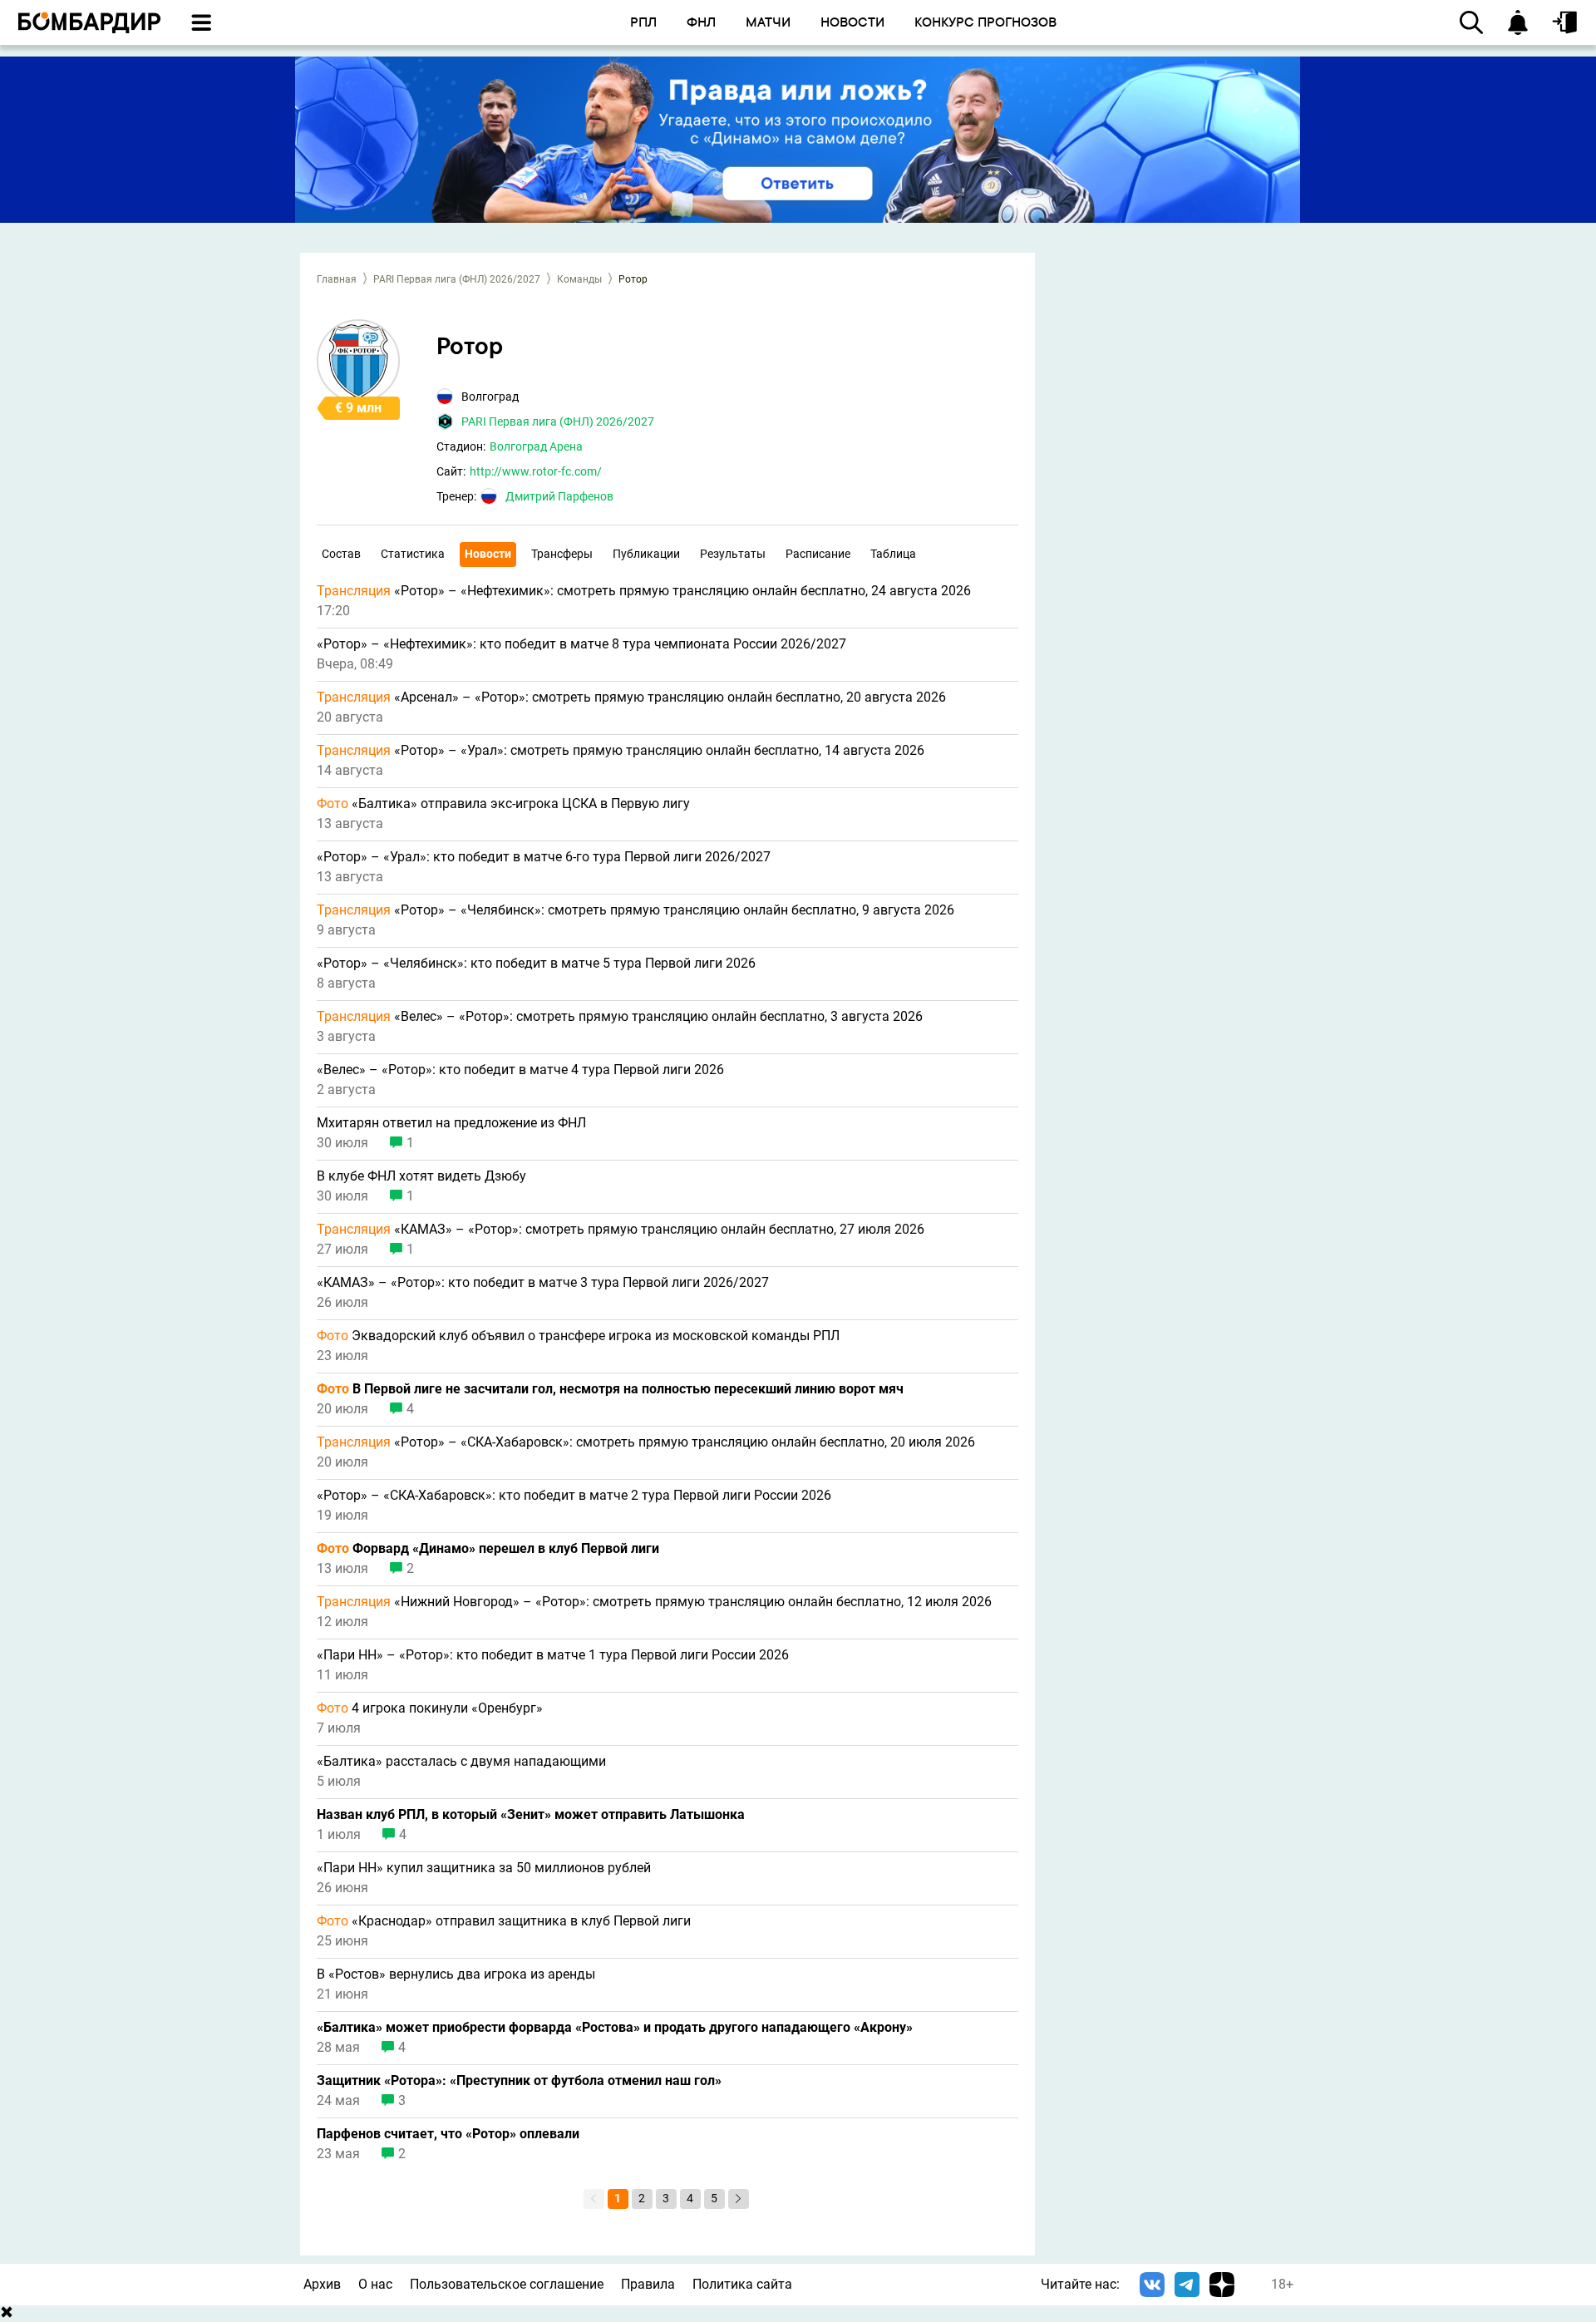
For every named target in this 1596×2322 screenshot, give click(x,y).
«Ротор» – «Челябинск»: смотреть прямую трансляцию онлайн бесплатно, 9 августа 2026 (635, 910)
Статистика (413, 554)
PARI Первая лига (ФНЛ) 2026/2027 (457, 279)
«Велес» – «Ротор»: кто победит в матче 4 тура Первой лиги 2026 (520, 1070)
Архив (322, 2284)
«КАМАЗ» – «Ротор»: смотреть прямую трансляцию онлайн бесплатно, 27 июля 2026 (621, 1230)
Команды (579, 279)
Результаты (733, 554)
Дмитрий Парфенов (559, 496)
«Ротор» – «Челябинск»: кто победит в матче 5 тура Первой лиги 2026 (536, 964)
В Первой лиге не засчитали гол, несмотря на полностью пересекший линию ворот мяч (610, 1389)
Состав (341, 554)
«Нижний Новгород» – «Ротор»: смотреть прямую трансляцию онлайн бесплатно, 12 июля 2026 (654, 1602)
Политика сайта (742, 2284)
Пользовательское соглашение (507, 2284)
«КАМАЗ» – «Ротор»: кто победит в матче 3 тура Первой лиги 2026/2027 (543, 1283)
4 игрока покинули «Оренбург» (430, 1708)
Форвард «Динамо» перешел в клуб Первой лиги (488, 1549)
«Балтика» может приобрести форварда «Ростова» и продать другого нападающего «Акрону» (615, 2028)
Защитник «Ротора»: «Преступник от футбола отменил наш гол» (519, 2081)
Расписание (818, 554)
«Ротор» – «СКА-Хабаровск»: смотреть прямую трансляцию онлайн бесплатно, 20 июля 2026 (646, 1442)
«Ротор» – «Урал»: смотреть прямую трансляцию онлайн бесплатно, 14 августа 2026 (621, 751)
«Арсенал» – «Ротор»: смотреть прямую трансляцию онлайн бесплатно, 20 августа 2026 (631, 698)
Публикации (646, 554)
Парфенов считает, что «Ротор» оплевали (448, 2134)
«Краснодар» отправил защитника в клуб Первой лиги (504, 1921)
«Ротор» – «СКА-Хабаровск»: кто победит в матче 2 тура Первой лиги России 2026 (574, 1496)
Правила (648, 2284)
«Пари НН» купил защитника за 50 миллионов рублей (484, 1868)
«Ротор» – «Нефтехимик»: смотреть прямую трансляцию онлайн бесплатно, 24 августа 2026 (644, 591)
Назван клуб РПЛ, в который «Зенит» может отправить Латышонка (531, 1815)
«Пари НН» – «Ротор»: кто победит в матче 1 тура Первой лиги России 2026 (553, 1655)
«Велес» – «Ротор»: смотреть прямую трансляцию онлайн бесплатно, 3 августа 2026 (620, 1017)
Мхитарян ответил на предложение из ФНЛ (451, 1123)
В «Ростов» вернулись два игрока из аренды (456, 1974)
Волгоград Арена (536, 446)
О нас (375, 2284)
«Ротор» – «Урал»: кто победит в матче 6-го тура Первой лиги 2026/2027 (544, 857)
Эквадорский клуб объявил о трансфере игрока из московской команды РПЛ (578, 1336)
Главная (337, 279)
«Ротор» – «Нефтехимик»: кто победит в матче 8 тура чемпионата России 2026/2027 (581, 644)
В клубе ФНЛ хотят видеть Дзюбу (421, 1176)
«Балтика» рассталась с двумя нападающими (461, 1762)
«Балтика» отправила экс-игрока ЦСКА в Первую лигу (503, 804)
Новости (488, 554)
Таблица (893, 554)
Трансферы (562, 554)
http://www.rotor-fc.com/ (536, 471)
